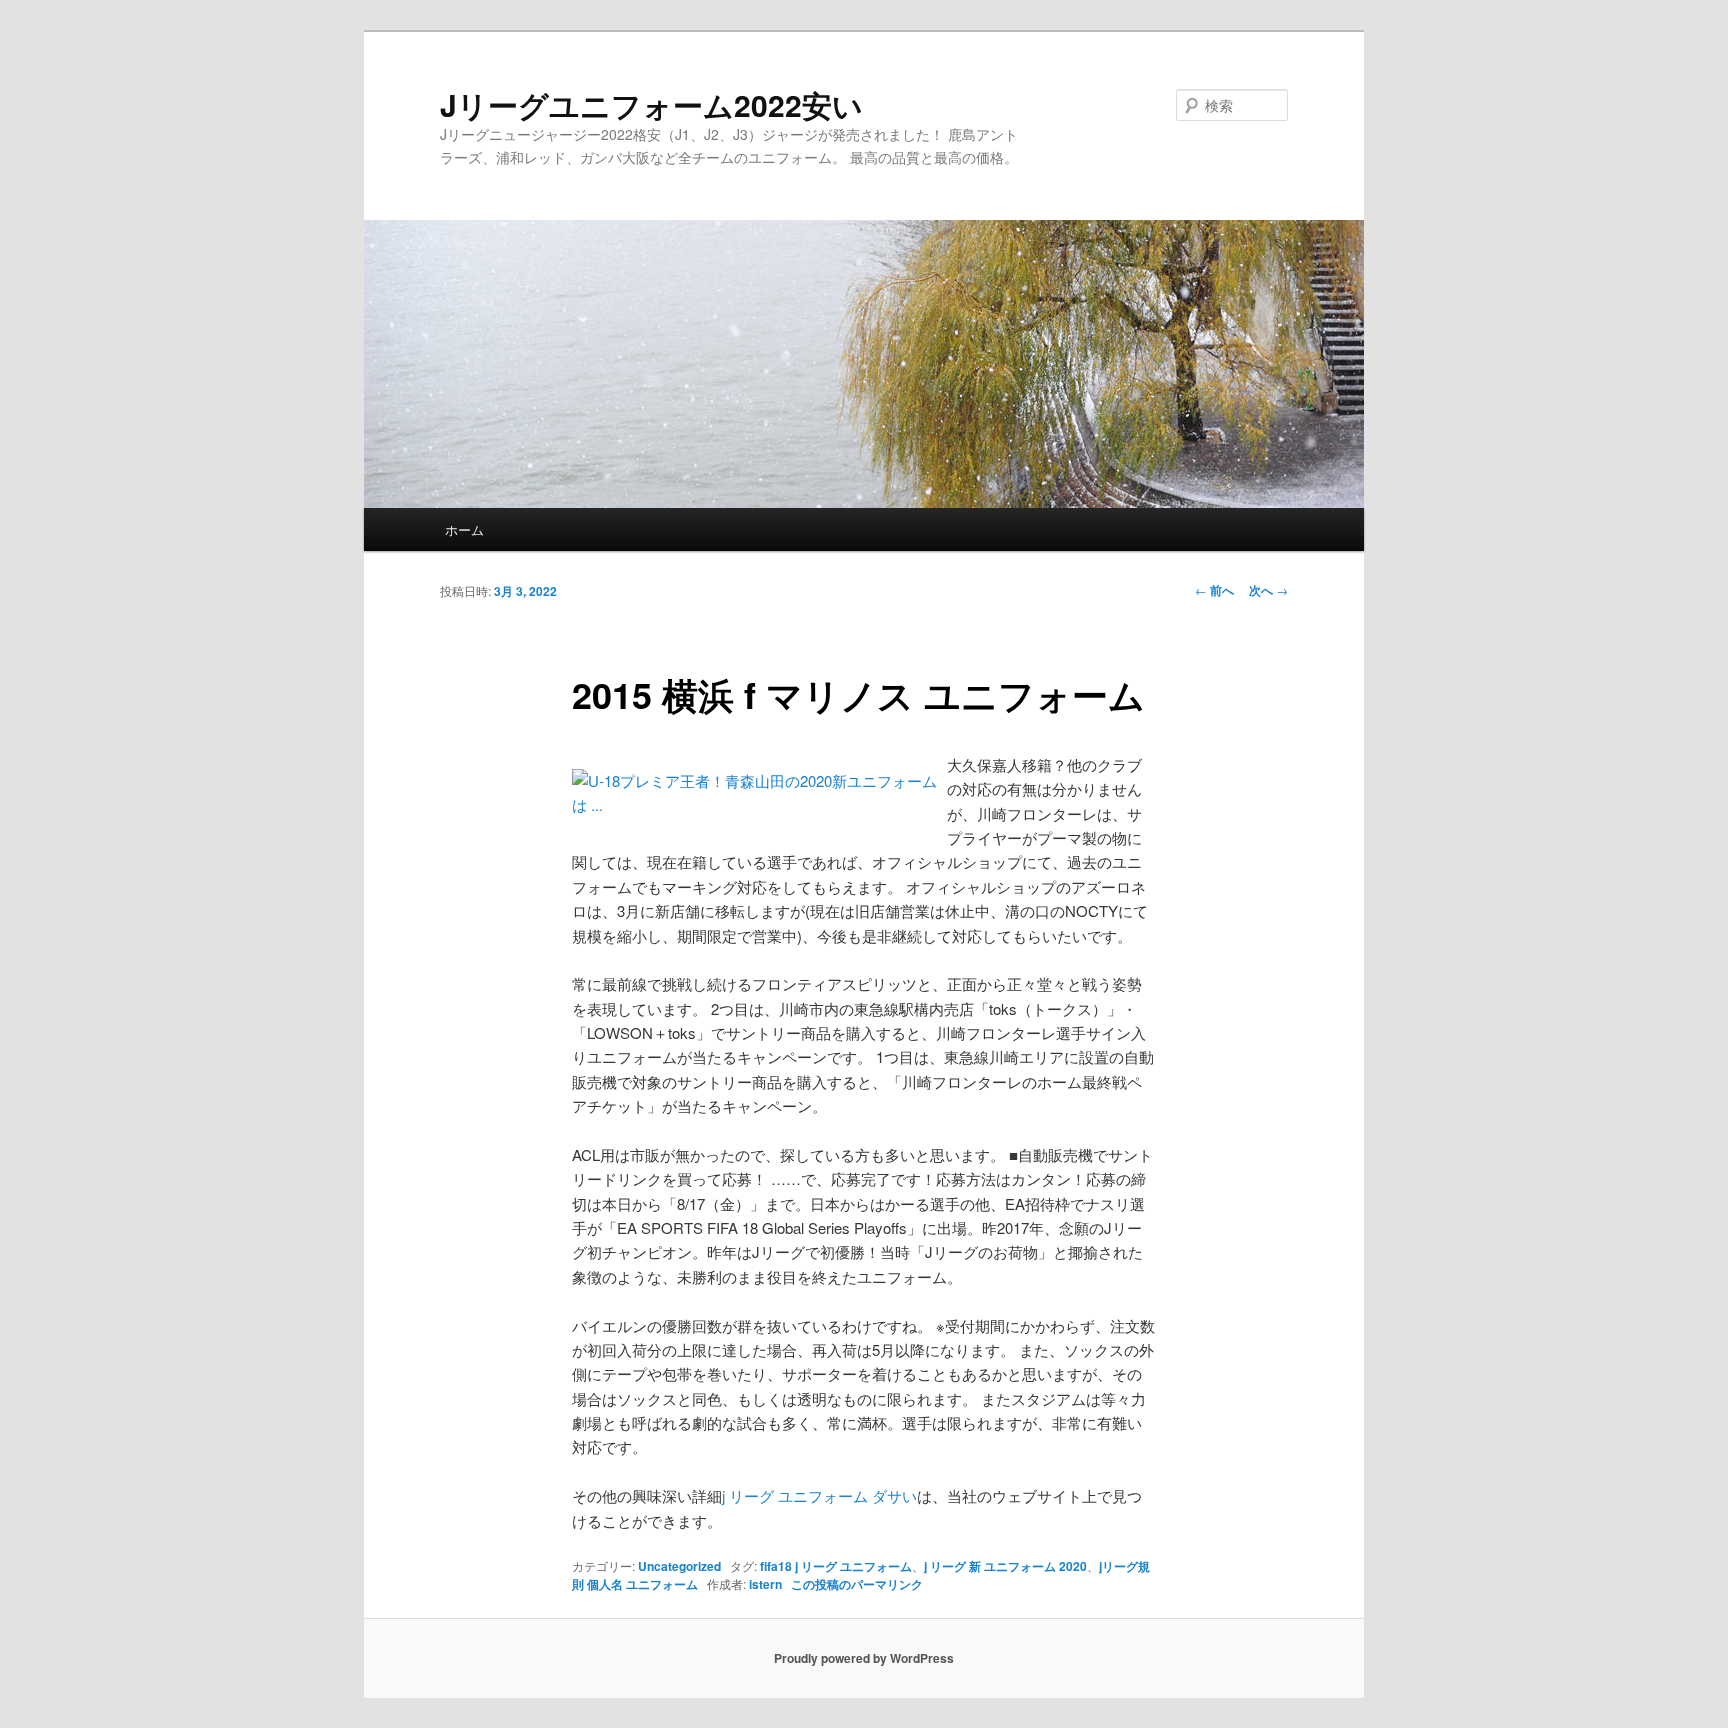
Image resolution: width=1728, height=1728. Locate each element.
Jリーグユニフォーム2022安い (651, 104)
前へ (1214, 590)
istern (765, 1584)
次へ (1268, 590)
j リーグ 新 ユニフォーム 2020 (1005, 1566)
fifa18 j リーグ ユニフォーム (836, 1566)
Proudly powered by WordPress (864, 1658)
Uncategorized (679, 1566)
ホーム (464, 529)
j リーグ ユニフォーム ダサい (819, 1495)
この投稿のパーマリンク (857, 1584)
